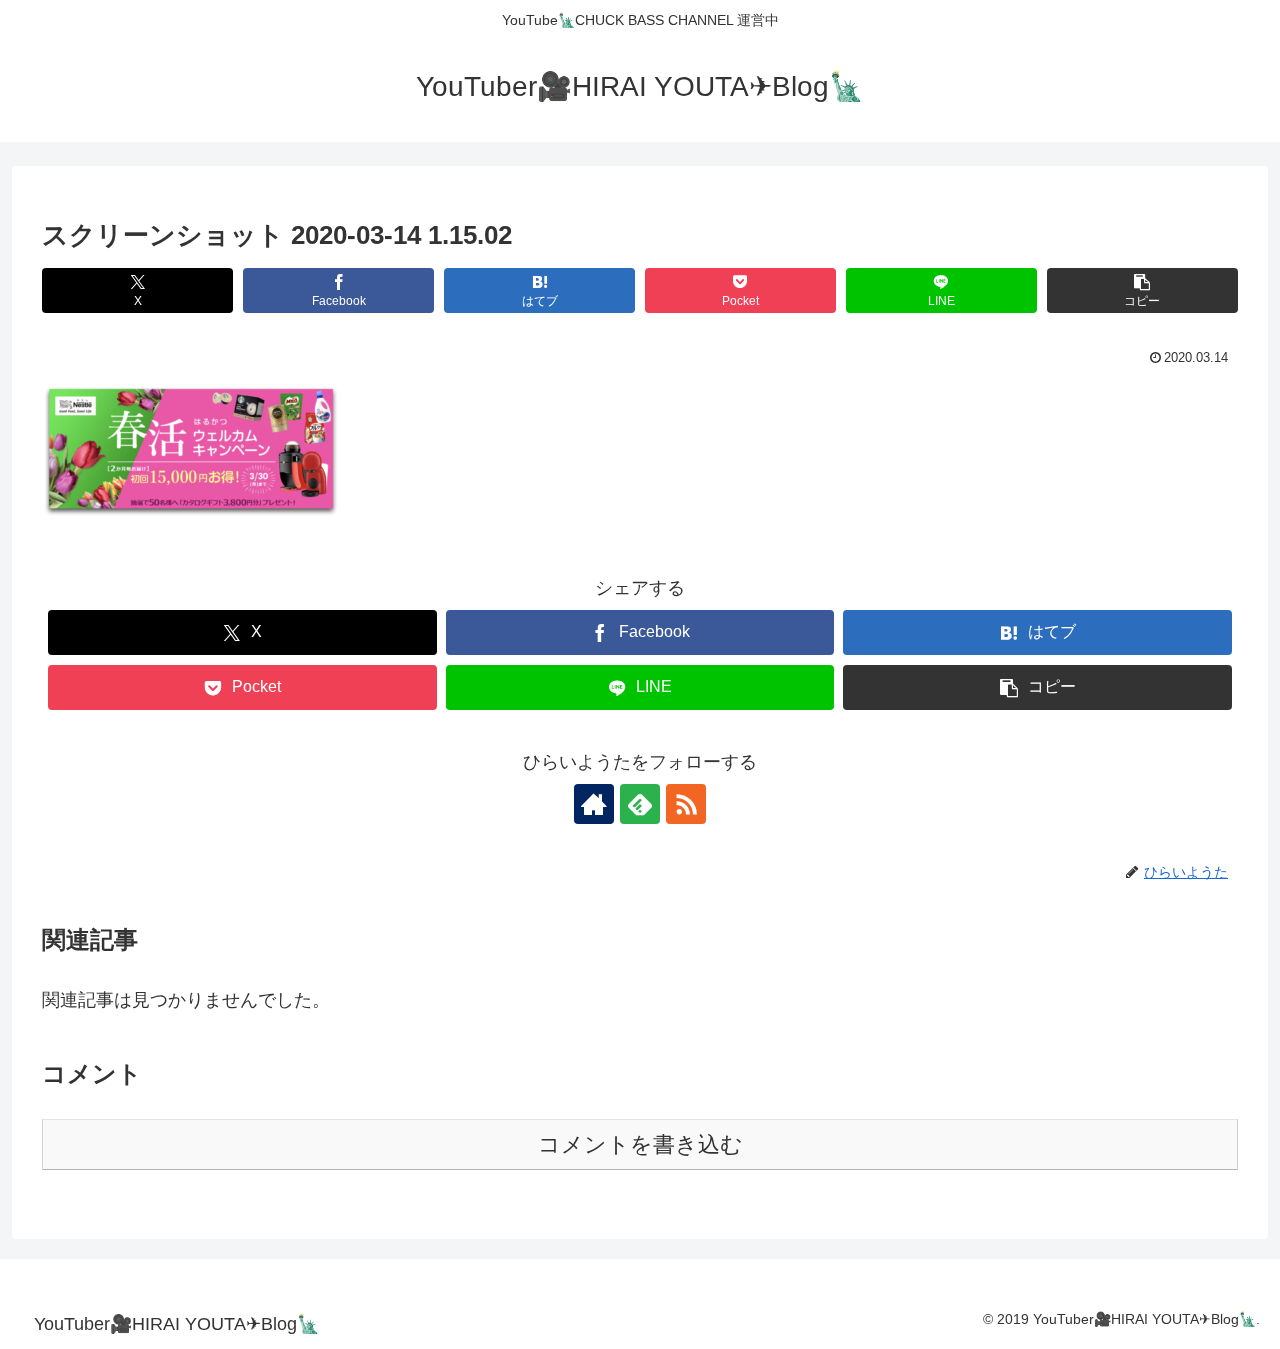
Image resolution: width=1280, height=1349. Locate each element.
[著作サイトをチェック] (594, 804)
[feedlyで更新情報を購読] (640, 804)
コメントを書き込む (640, 1144)
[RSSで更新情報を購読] (686, 804)
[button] (1142, 290)
